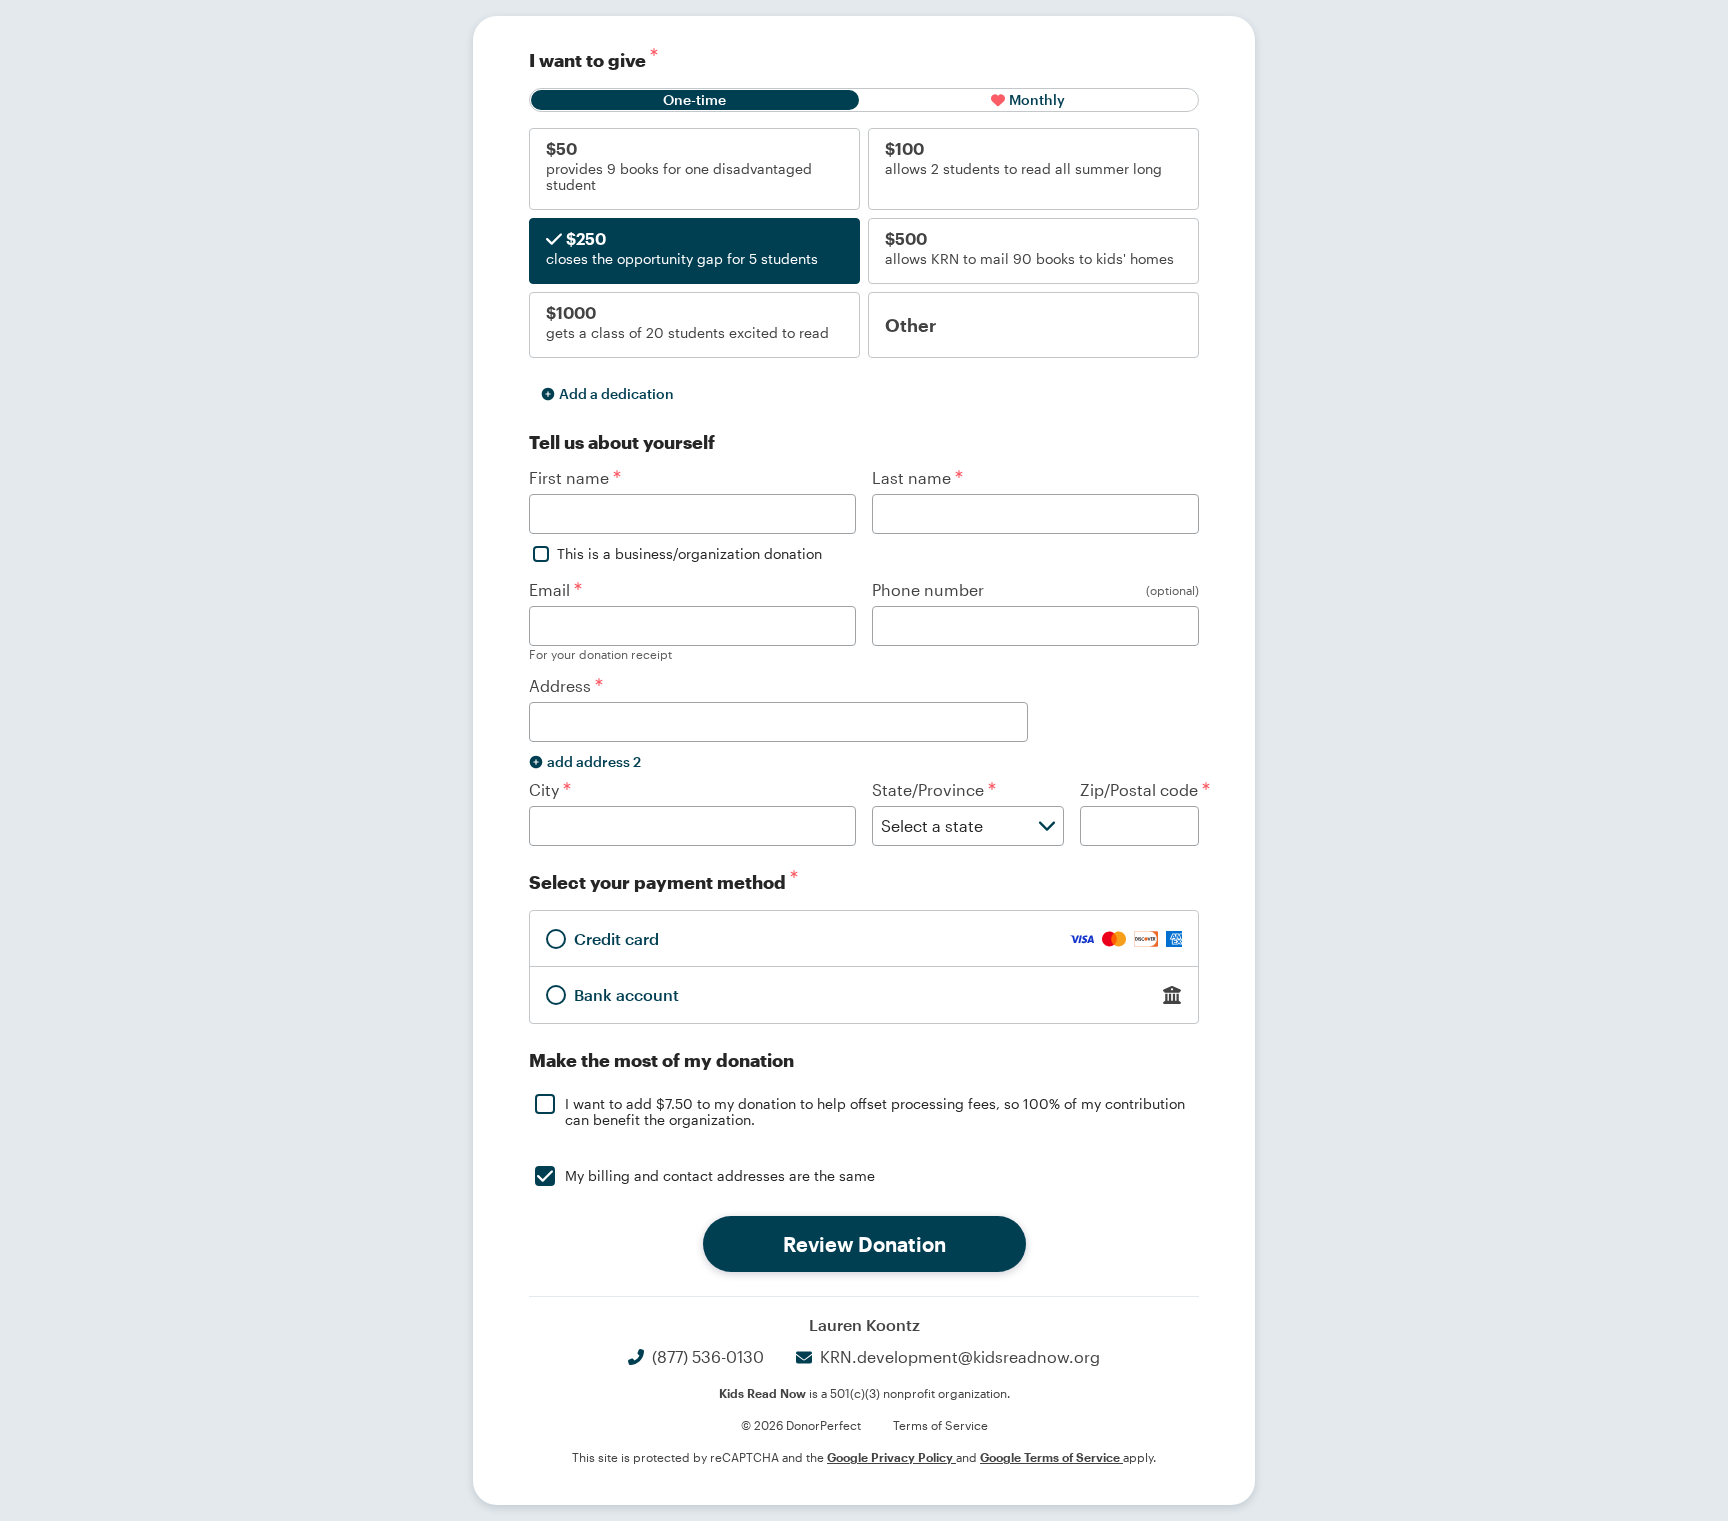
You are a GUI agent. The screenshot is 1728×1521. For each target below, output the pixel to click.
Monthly (1037, 99)
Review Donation (864, 1244)
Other (910, 325)
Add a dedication (616, 393)
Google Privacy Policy (891, 1457)
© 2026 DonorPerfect (801, 1425)
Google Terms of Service (1051, 1457)
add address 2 (594, 761)
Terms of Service (940, 1425)
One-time (694, 99)
